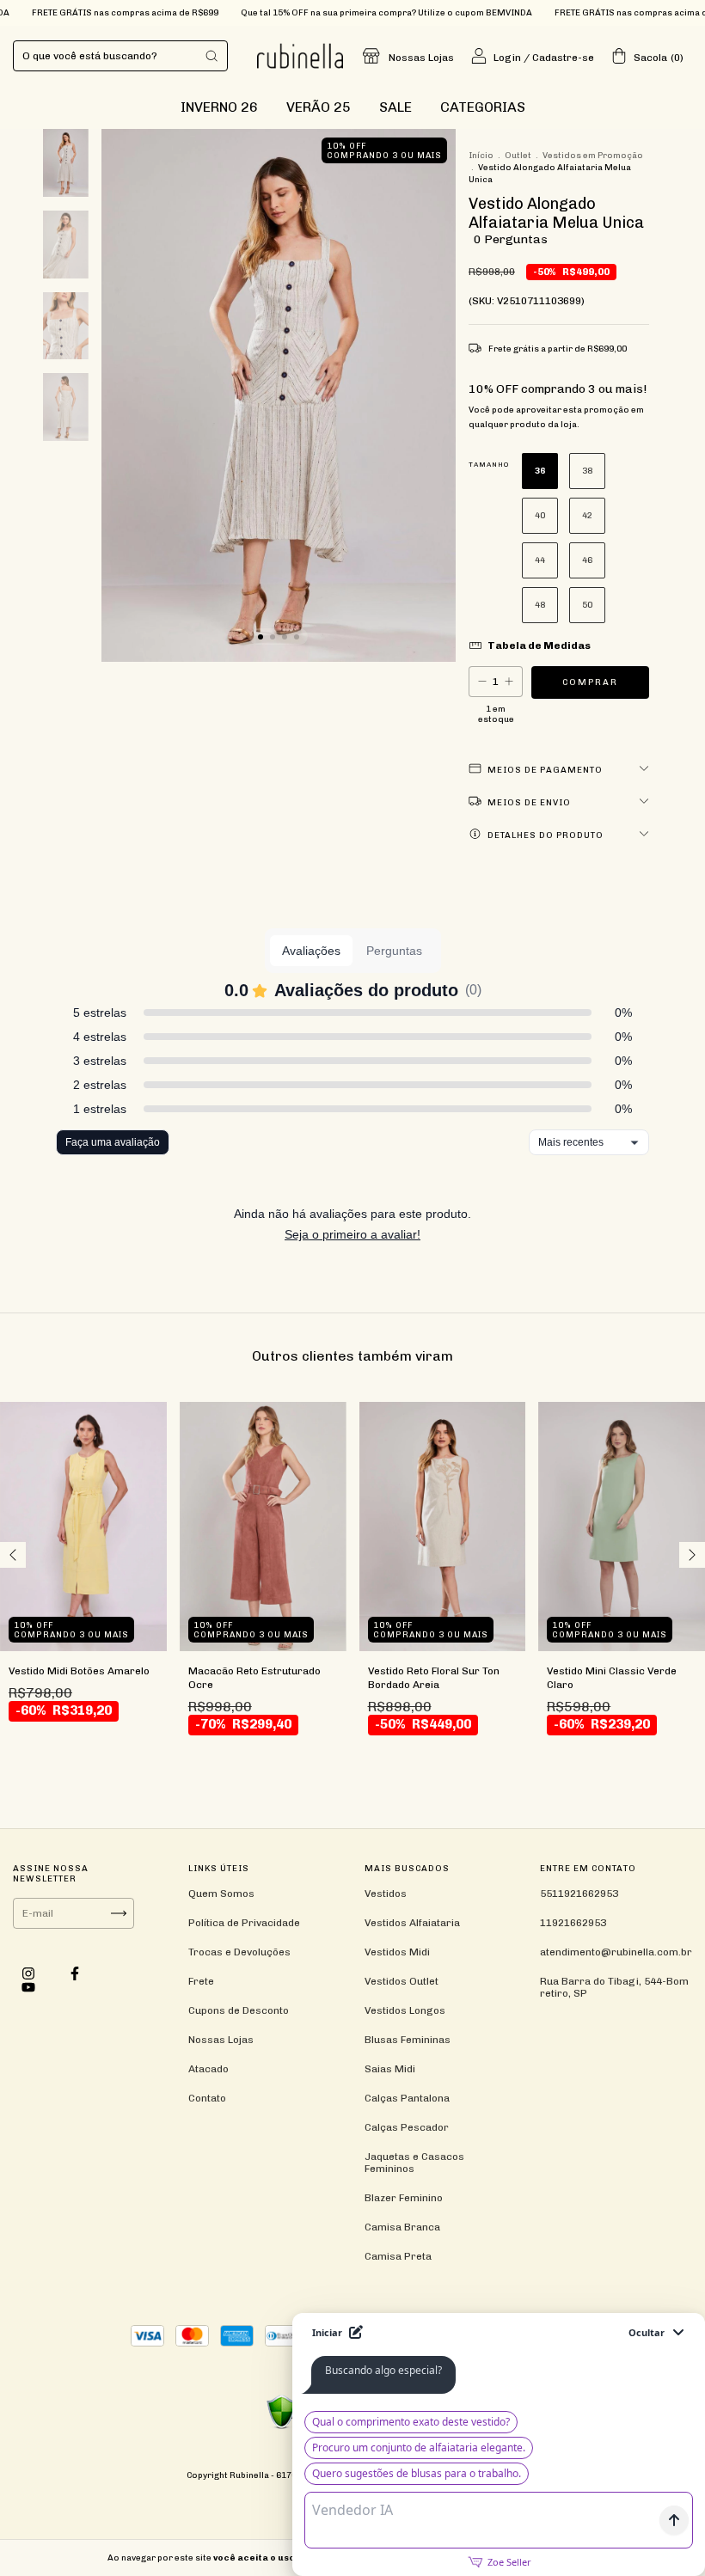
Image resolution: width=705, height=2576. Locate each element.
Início (481, 156)
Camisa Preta (398, 2256)
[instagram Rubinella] (30, 1973)
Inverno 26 (219, 107)
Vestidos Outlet (402, 1981)
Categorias (483, 107)
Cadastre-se (563, 58)
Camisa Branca (402, 2227)
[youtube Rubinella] (28, 1987)
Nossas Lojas (421, 58)
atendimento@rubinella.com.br (616, 1952)
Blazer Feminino (404, 2198)
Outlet (518, 156)
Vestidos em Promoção (593, 156)
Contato (207, 2098)
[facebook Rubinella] (75, 1973)
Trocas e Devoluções (239, 1952)
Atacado (208, 2069)
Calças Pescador (407, 2127)
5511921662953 (579, 1894)
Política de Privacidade (244, 1923)
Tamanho (489, 464)
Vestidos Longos (405, 2010)
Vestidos (386, 1894)
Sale (395, 107)
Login (507, 58)
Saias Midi (390, 2069)
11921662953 (573, 1923)
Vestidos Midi (397, 1952)
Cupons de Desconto (239, 2010)
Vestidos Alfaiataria (412, 1923)
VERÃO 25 (319, 107)
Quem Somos (221, 1894)
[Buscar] (211, 56)
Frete (201, 1981)
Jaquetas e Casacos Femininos (414, 2163)
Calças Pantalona (407, 2098)
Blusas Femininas (408, 2040)
